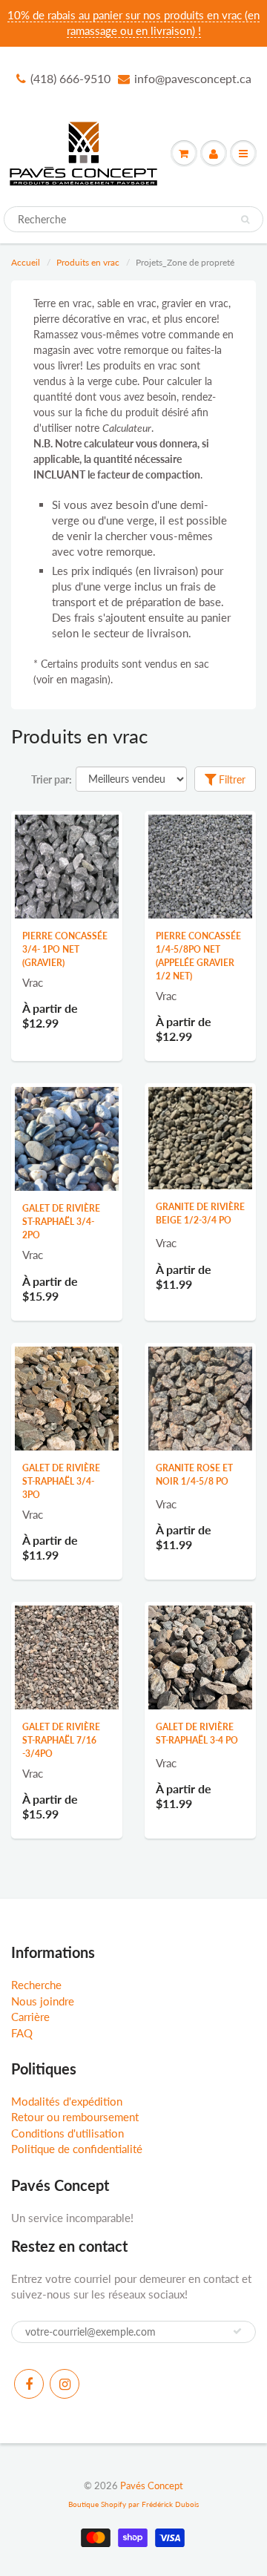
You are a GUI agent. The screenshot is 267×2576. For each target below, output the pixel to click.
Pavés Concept (152, 2485)
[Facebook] (29, 2384)
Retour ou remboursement (75, 2117)
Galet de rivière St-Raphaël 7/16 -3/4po (61, 1740)
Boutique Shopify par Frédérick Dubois (133, 2504)
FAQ (22, 2033)
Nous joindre (43, 2001)
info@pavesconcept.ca (193, 78)
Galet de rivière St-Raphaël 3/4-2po (61, 1222)
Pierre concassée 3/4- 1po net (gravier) (65, 949)
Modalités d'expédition (67, 2101)
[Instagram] (65, 2384)
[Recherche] (245, 220)
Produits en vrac (88, 262)
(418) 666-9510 (70, 78)
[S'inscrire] (237, 2331)
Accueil (26, 262)
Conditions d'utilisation (67, 2133)
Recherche (36, 1985)
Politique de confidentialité (77, 2149)
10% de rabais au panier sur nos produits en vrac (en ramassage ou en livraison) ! (133, 23)
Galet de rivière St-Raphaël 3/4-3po (61, 1481)
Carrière (30, 2017)
